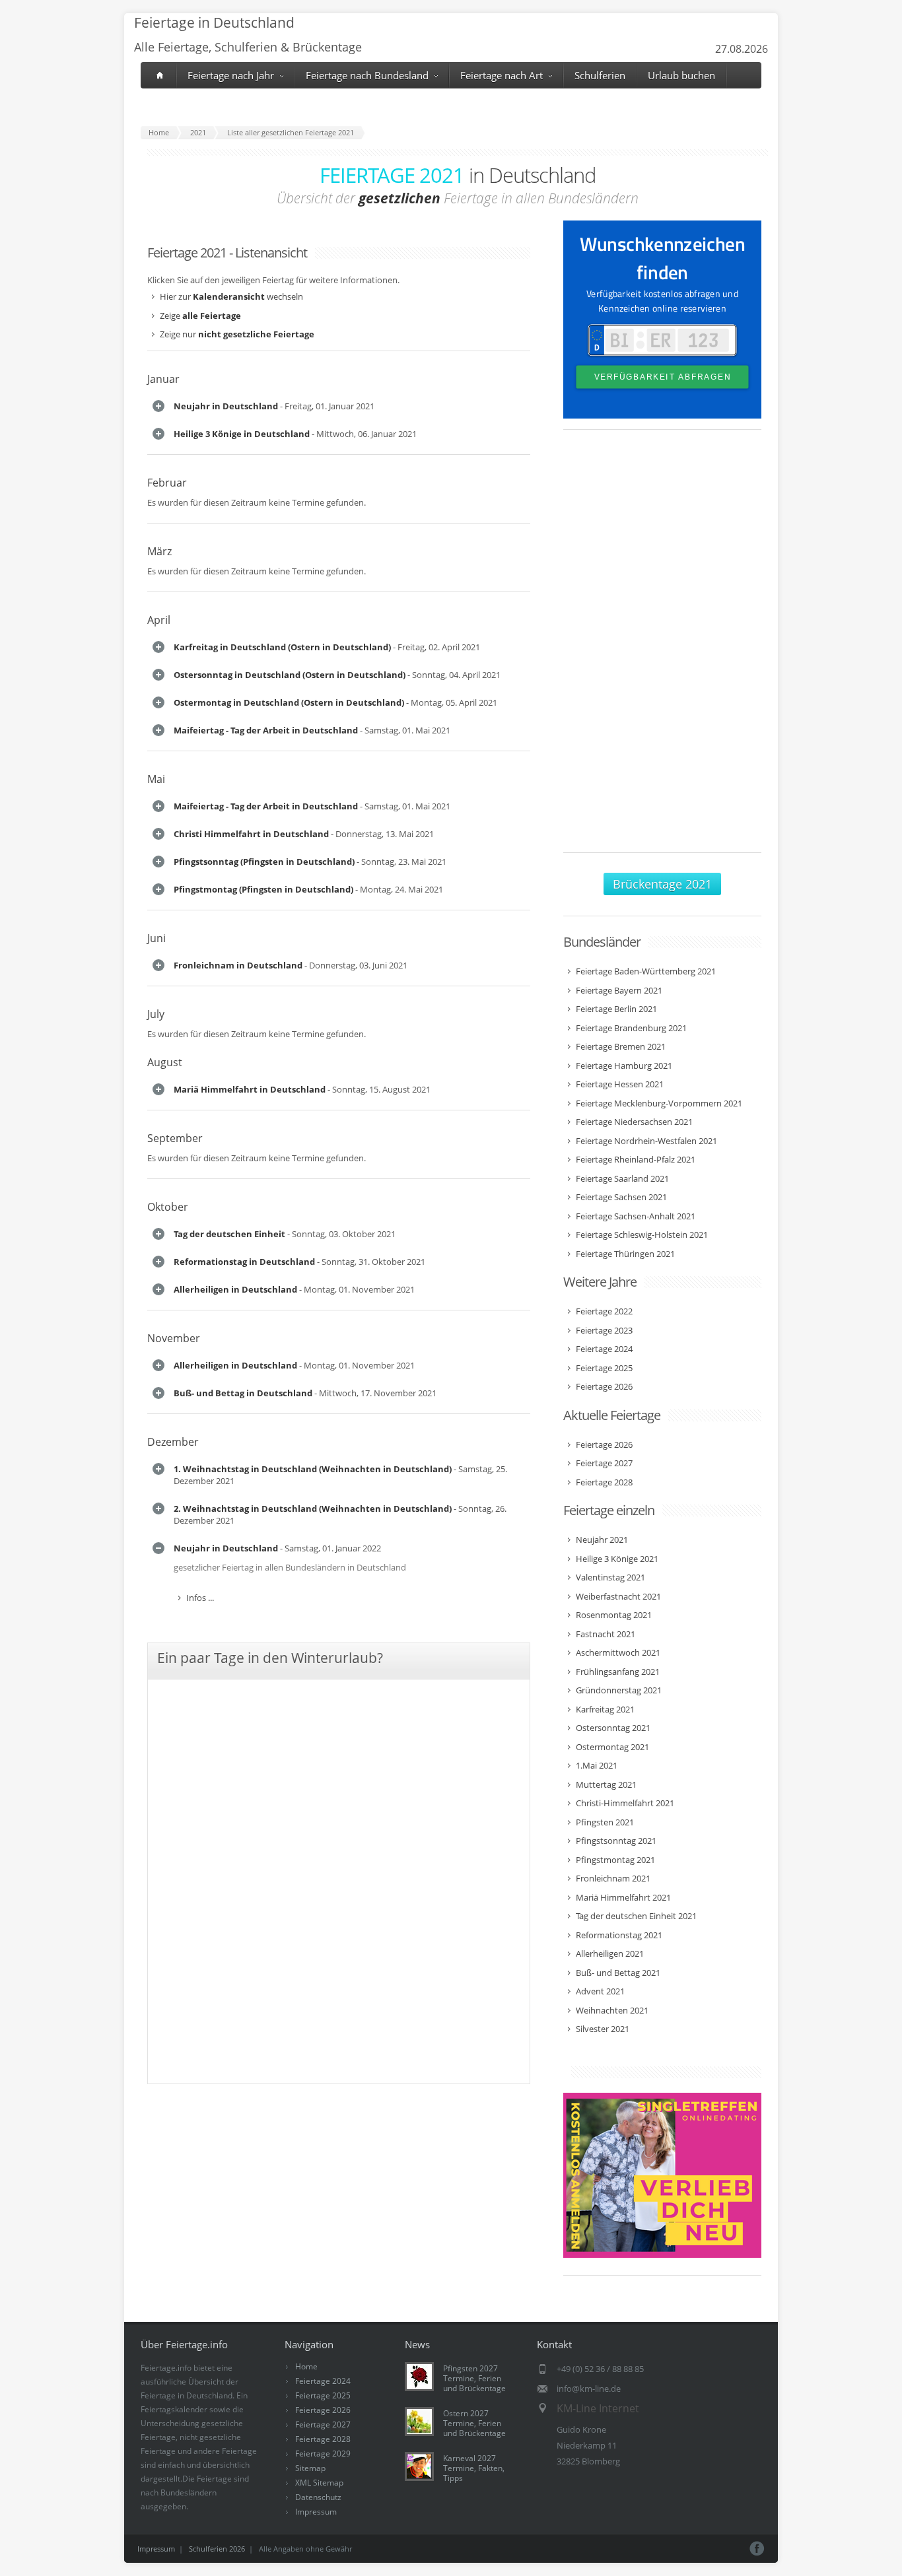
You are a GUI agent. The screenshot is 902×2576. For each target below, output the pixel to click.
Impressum (316, 2512)
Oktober (168, 1207)
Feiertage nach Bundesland (367, 75)
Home (306, 2366)
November (174, 1338)
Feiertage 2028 (323, 2439)
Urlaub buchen (681, 75)
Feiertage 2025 (323, 2395)
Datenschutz (318, 2497)
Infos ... (200, 1598)
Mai (156, 779)
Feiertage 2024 (323, 2381)
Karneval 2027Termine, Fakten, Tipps (474, 2468)
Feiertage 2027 (323, 2424)
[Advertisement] (662, 648)
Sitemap (310, 2468)
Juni (156, 938)
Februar (167, 483)
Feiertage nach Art (502, 75)
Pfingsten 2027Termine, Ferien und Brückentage (474, 2378)
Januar (163, 379)
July (156, 1014)
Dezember (173, 1442)
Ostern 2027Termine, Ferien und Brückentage (474, 2423)
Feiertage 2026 (323, 2410)
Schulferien (600, 75)
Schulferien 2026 (217, 2549)
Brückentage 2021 (662, 884)
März (159, 551)
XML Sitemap (319, 2483)
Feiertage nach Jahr (231, 75)
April (159, 620)
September (175, 1138)
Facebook (757, 2549)
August (165, 1062)
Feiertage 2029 (323, 2454)
